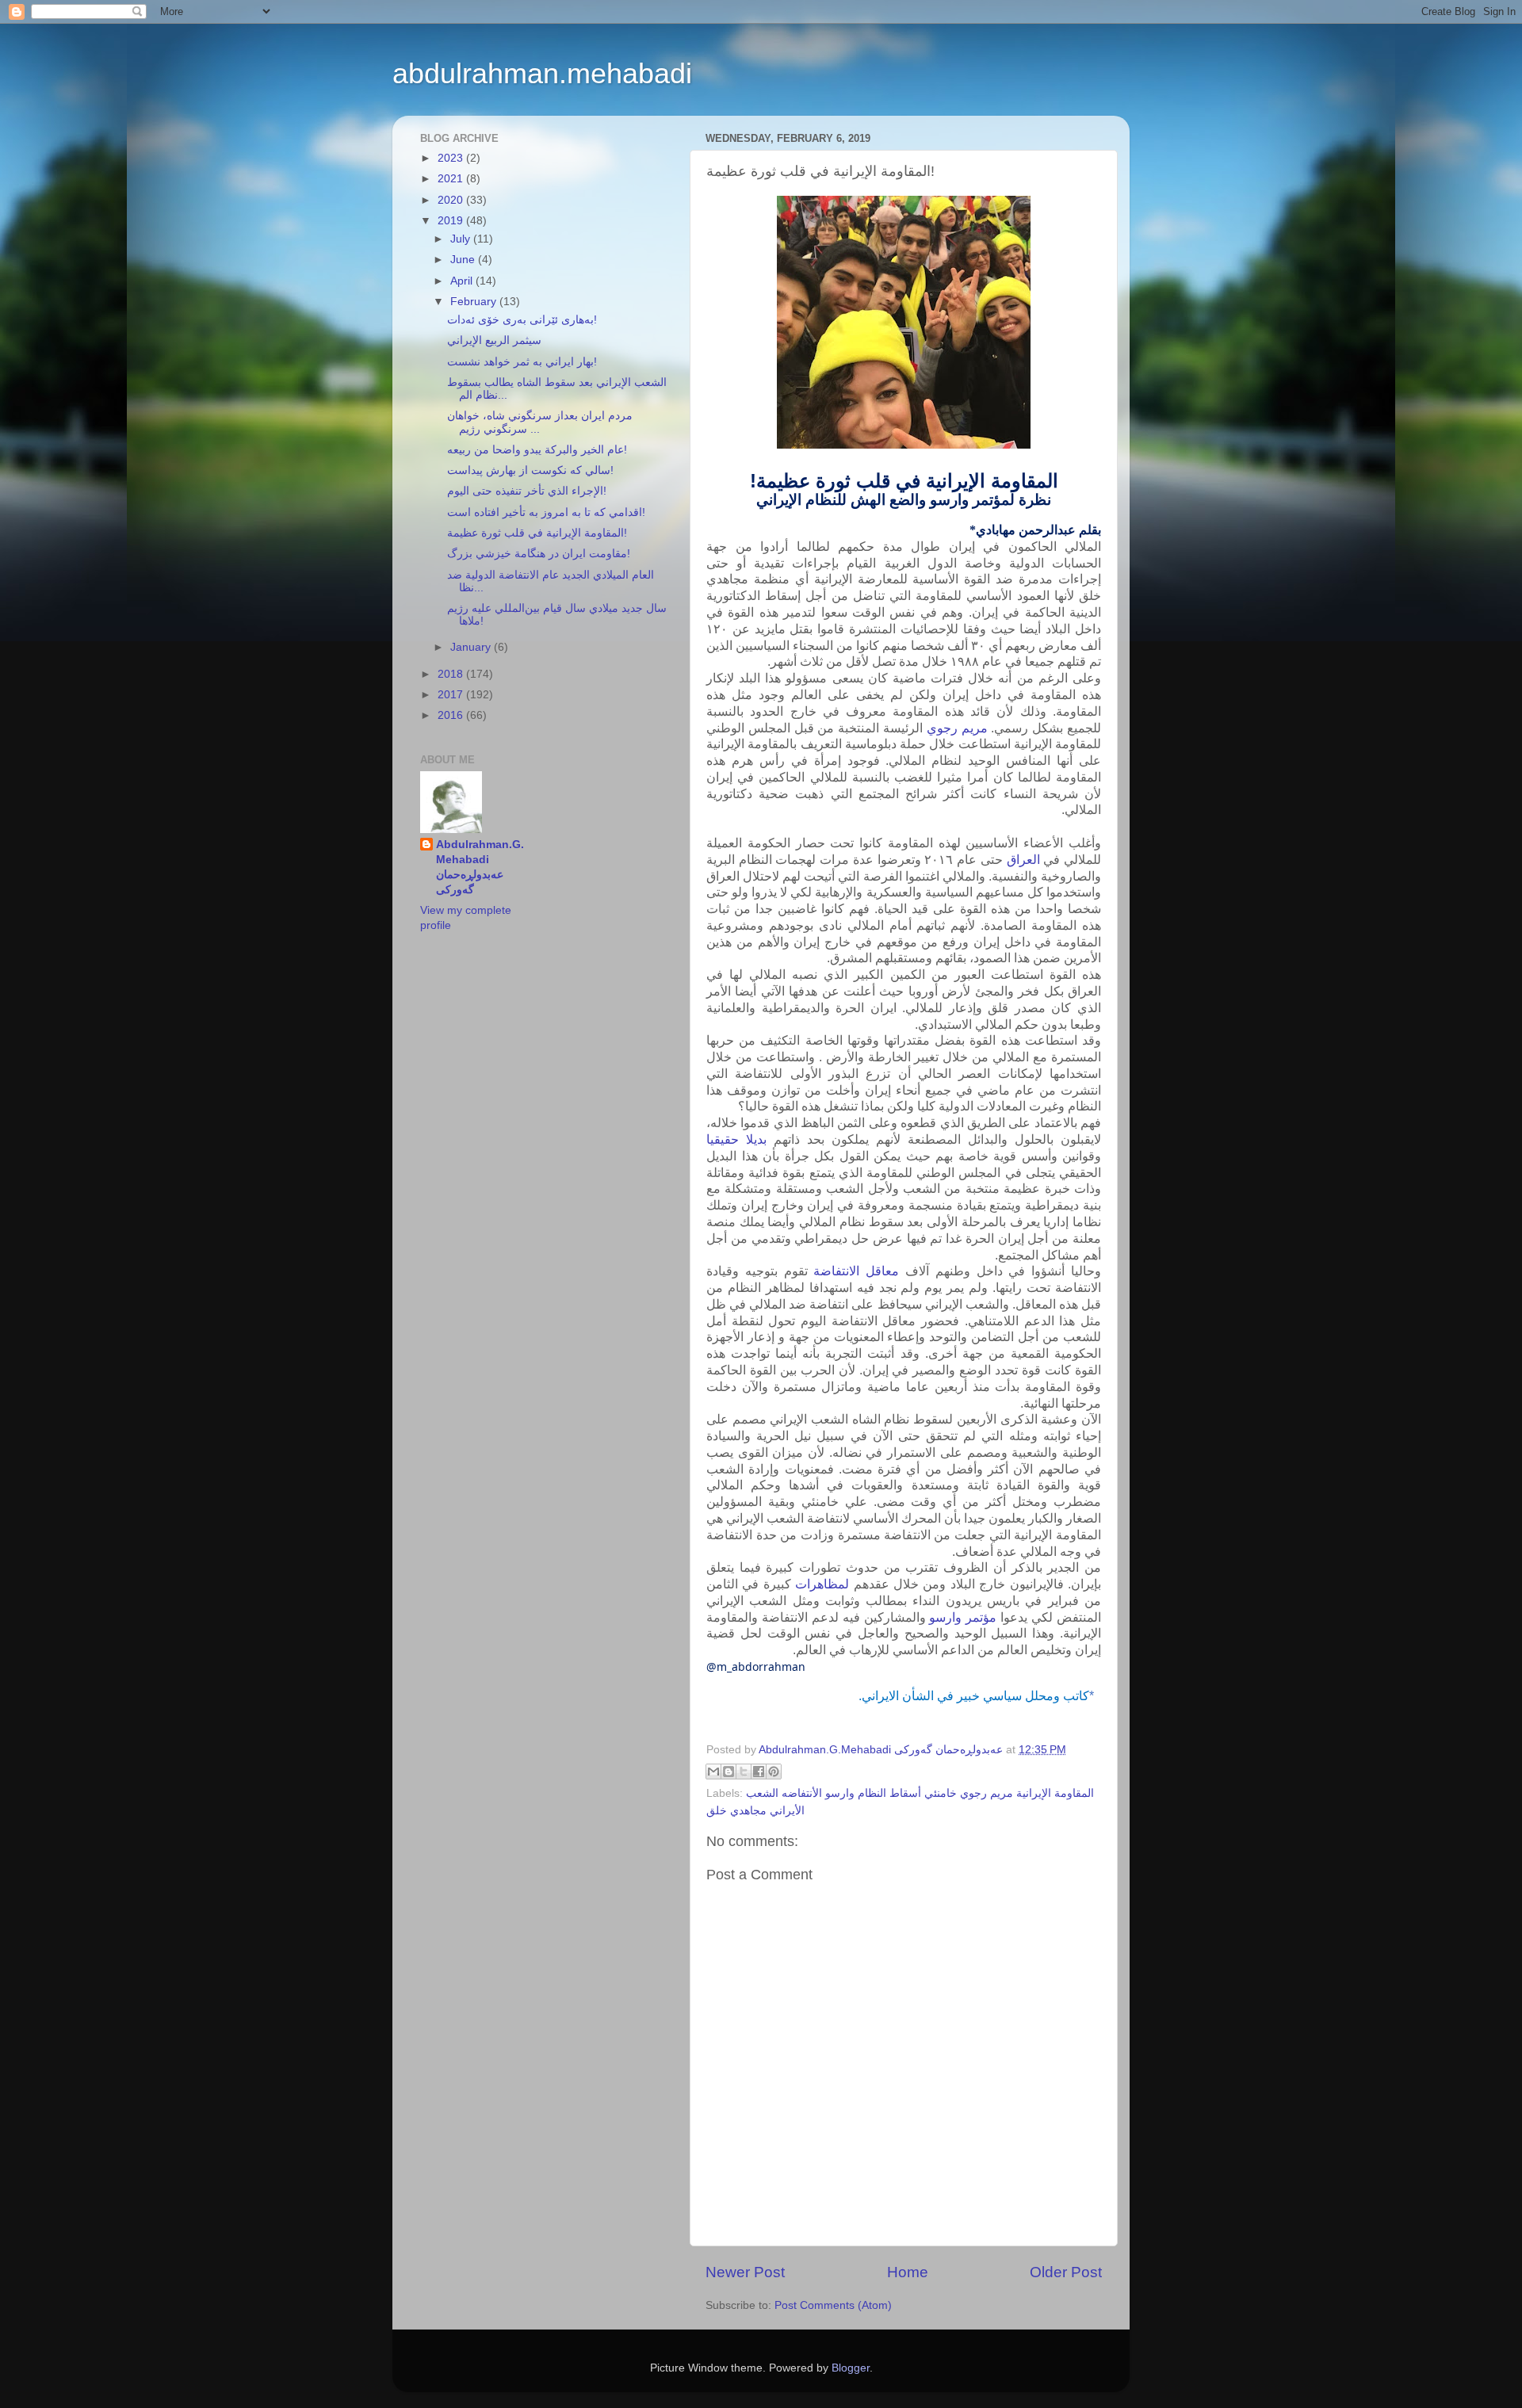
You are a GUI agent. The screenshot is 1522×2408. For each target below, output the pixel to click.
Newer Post (745, 2272)
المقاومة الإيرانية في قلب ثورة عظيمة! (537, 533)
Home (908, 2272)
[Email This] (713, 1772)
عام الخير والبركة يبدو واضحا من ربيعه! (537, 450)
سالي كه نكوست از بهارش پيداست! (530, 470)
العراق (1023, 860)
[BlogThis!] (728, 1772)
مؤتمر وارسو (963, 1617)
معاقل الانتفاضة (856, 1271)
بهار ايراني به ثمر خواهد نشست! (522, 362)
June (464, 260)
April (463, 281)
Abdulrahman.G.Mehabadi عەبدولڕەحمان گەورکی (480, 867)
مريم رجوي (957, 728)
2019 (452, 221)
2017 (452, 695)
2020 (452, 200)
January (472, 647)
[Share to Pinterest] (774, 1772)
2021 (452, 179)
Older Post (1066, 2272)
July (462, 239)
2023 (452, 158)
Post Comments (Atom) (833, 2305)
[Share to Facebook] (759, 1772)
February (475, 302)
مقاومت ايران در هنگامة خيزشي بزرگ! (539, 554)
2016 (452, 715)
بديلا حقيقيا (736, 1139)
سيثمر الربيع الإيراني (494, 340)
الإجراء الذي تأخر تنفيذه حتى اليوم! (527, 491)
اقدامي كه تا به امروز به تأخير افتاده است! (546, 512)
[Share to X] (744, 1772)
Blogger (851, 2368)
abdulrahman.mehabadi (542, 73)
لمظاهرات (822, 1584)
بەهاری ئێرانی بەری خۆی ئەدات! (522, 320)
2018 (452, 674)
